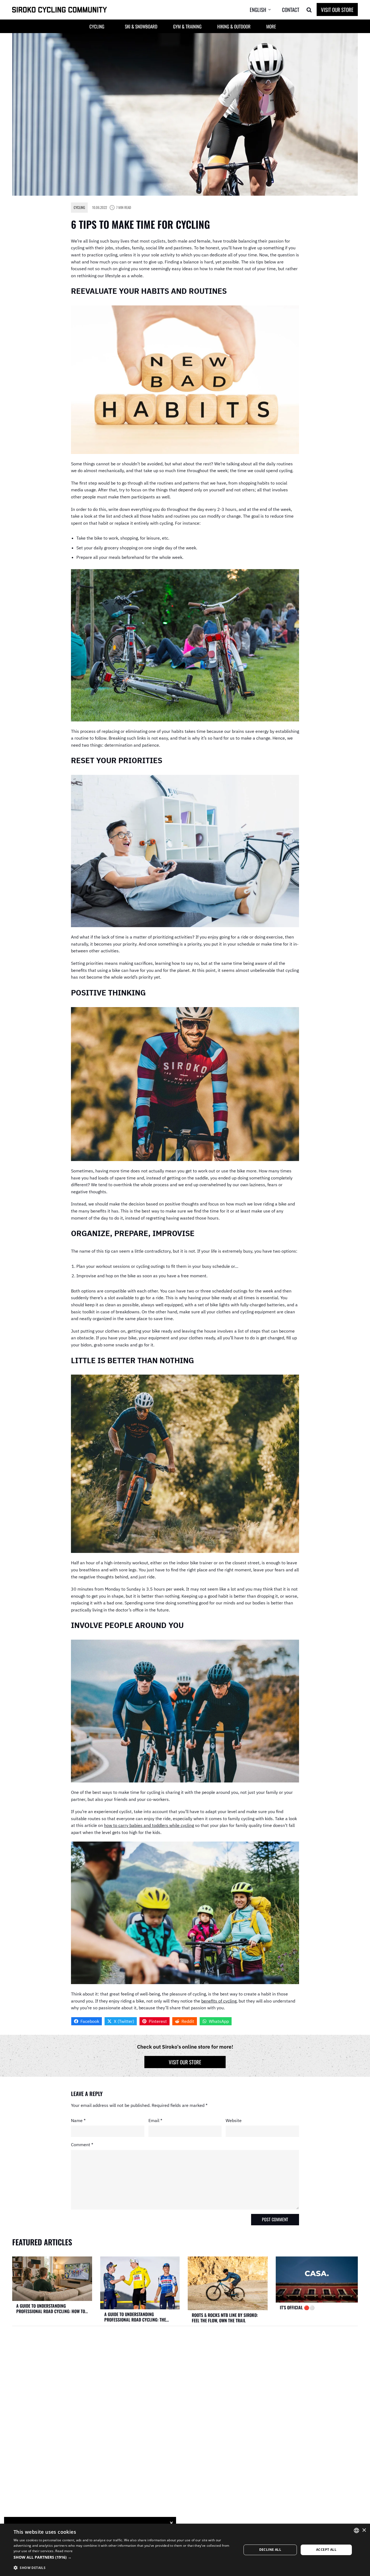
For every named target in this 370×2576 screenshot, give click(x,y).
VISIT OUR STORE (337, 9)
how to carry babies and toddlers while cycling (149, 1825)
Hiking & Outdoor (234, 26)
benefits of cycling (219, 2001)
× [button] (364, 2530)
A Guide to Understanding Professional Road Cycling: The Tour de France (135, 2317)
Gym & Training (187, 26)
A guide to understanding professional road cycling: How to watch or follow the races (51, 2309)
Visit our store (185, 2062)
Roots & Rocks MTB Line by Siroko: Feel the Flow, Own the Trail (225, 2318)
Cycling (79, 207)
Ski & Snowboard (141, 26)
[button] (264, 10)
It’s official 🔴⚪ (297, 2307)
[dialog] (185, 2550)
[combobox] (356, 2530)
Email (155, 2120)
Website (234, 2120)
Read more (64, 2551)
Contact (291, 9)
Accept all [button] (326, 2550)
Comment (82, 2145)
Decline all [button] (270, 2550)
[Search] (309, 10)
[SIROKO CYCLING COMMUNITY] (60, 10)
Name (78, 2120)
